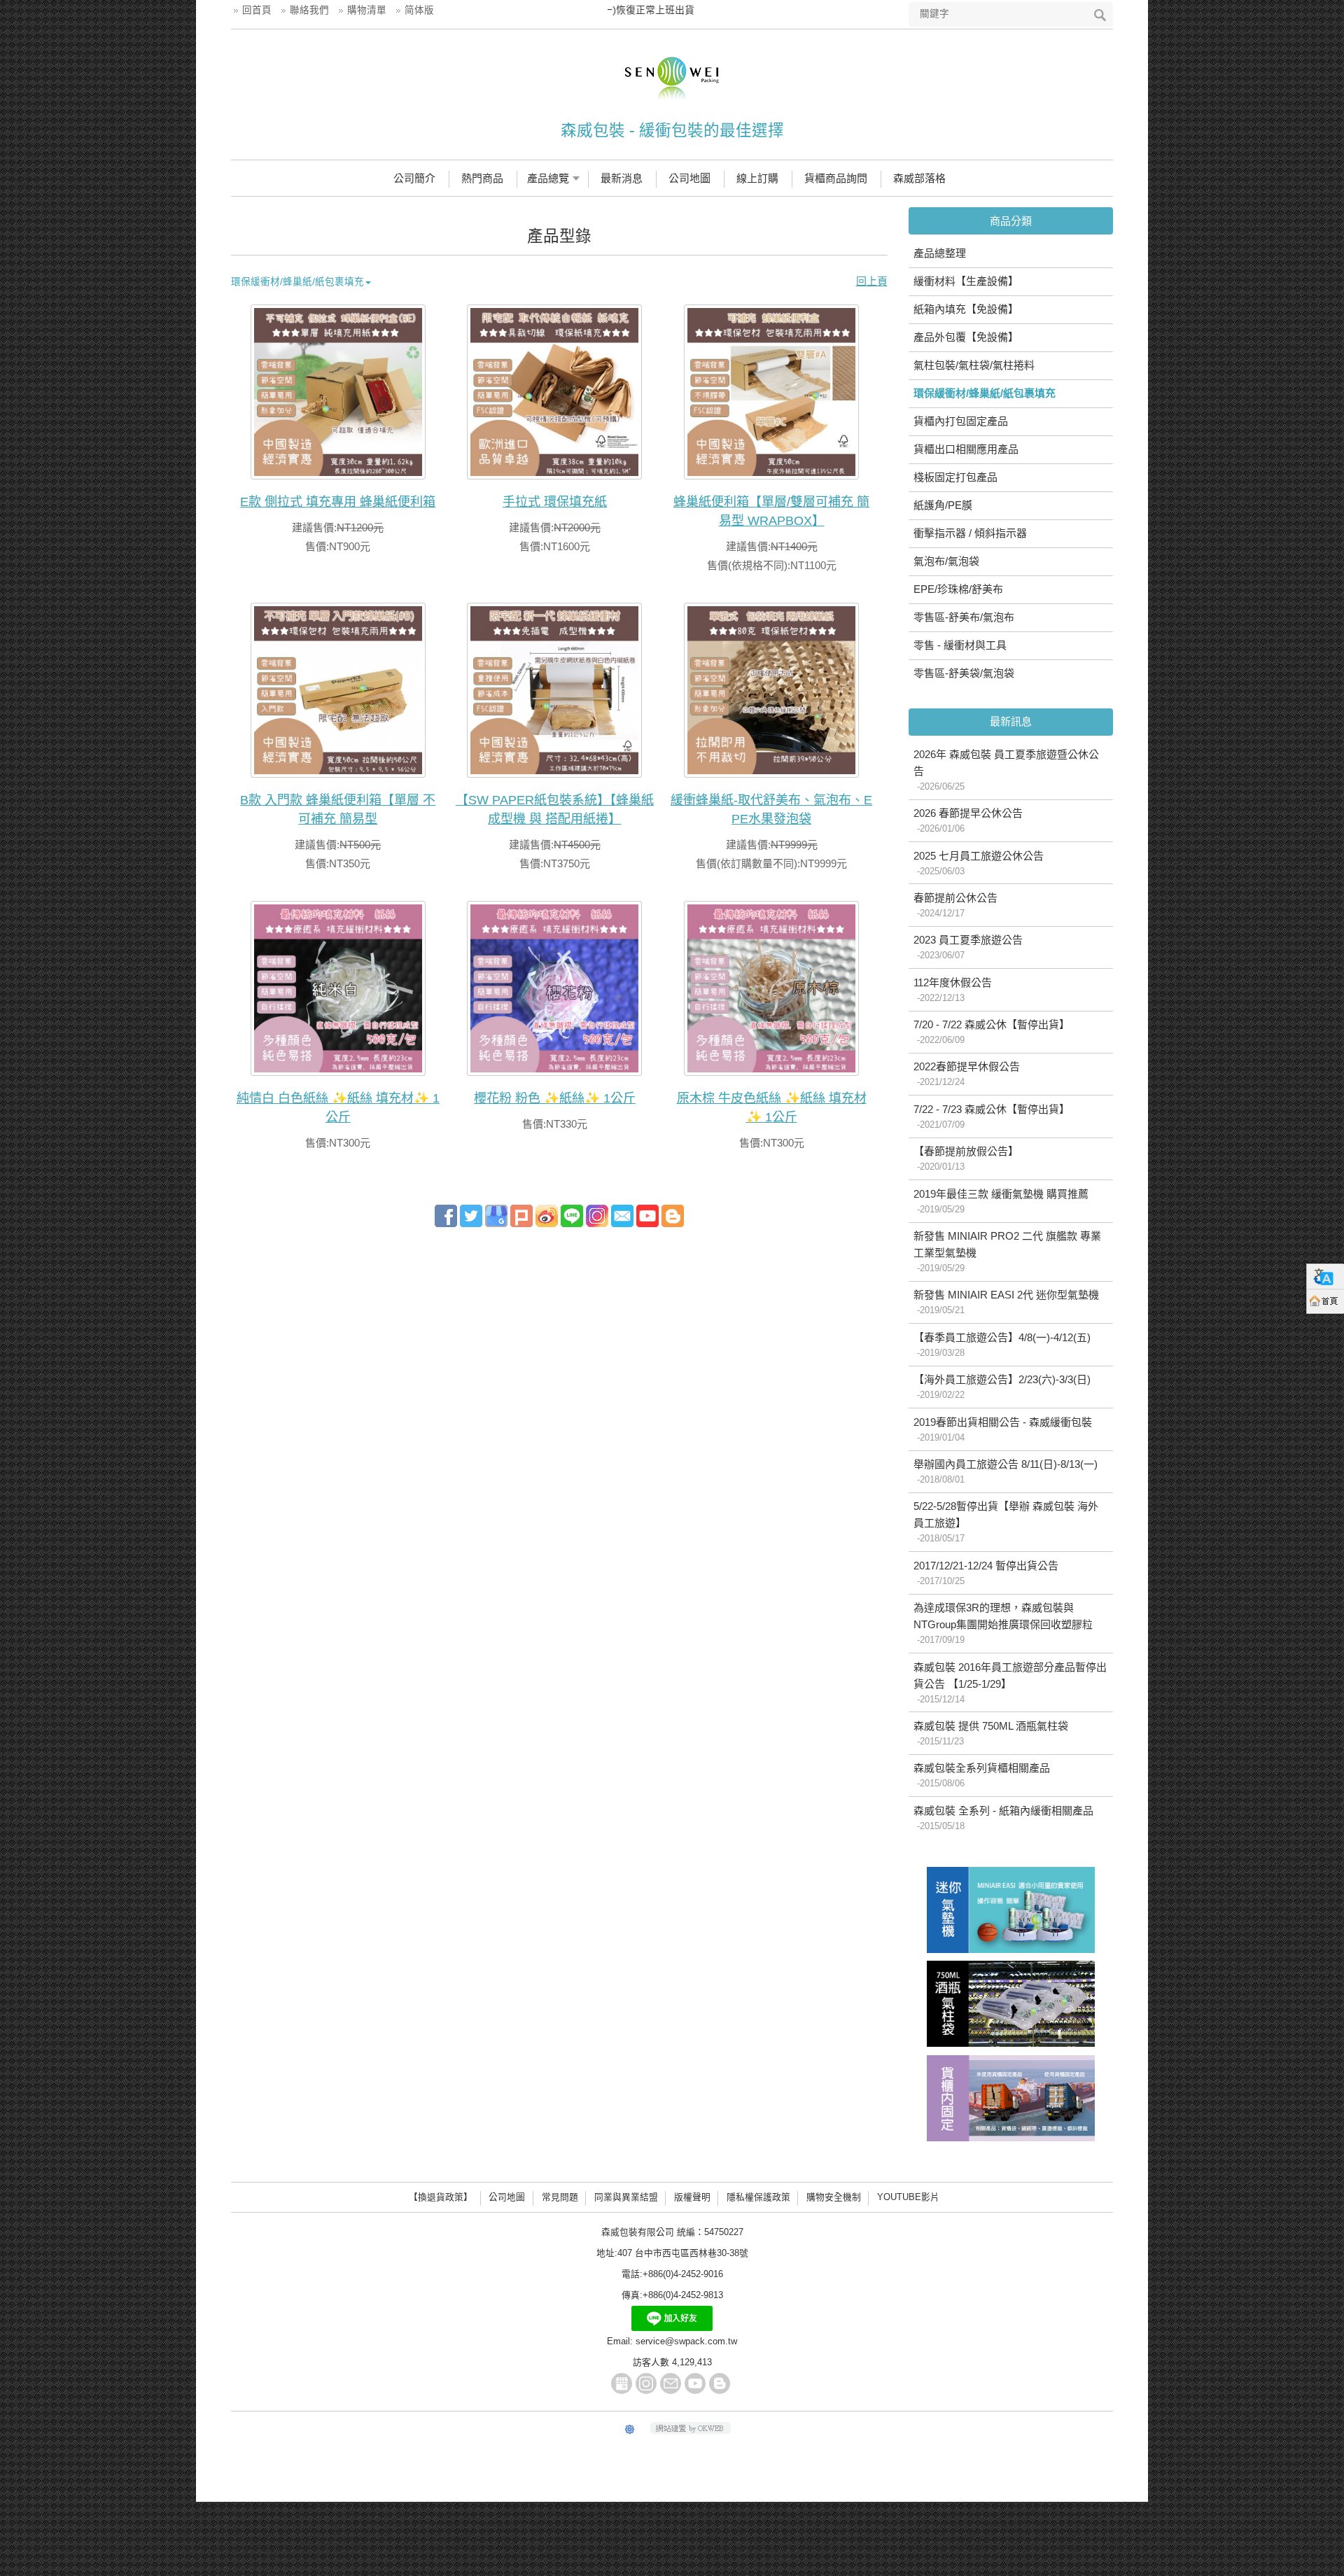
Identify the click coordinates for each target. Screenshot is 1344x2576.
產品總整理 (940, 253)
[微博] (547, 1215)
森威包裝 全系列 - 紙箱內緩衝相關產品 (1003, 1818)
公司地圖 (689, 178)
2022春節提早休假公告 (967, 1074)
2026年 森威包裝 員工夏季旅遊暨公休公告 (1006, 770)
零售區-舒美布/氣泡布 (964, 617)
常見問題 (560, 2197)
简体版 (419, 10)
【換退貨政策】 (441, 2197)
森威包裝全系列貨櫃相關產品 (982, 1775)
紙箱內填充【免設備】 (966, 309)
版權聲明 (692, 2197)
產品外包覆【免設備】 (966, 337)
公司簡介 (414, 178)
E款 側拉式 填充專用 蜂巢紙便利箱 (338, 502)
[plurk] (521, 1215)
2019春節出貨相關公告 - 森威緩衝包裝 (1003, 1429)
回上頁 (872, 281)
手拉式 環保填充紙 (555, 502)
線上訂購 (757, 178)
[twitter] (471, 1215)
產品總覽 (548, 178)
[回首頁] (1325, 1301)
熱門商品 (482, 178)
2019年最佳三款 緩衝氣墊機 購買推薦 (1001, 1201)
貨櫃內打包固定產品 (961, 421)
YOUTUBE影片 (908, 2197)
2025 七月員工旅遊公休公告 (979, 863)
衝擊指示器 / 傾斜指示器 (970, 533)
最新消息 (622, 178)
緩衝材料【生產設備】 (966, 281)
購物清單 (367, 10)
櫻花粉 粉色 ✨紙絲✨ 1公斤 (555, 1098)
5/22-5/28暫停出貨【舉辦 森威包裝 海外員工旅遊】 (1006, 1522)
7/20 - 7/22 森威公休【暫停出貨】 (992, 1032)
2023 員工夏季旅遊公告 (968, 947)
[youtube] (647, 1215)
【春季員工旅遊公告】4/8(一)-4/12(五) (1002, 1345)
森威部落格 (919, 178)
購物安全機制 (834, 2197)
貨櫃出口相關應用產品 (966, 449)
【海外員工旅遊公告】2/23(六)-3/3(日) (1002, 1387)
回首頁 (257, 10)
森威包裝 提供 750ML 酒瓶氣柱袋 (991, 1733)
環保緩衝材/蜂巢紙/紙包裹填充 (985, 393)
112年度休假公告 (953, 990)
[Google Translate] (1325, 1276)
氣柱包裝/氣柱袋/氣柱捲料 (974, 365)
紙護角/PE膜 (943, 505)
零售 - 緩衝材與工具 (960, 645)
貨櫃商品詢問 (836, 178)
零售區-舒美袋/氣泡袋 (964, 673)
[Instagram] (646, 2383)
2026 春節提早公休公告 (968, 820)
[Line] (572, 1215)
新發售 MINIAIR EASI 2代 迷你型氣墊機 (1006, 1302)
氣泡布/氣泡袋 (946, 561)
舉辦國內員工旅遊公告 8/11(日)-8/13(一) (1006, 1471)
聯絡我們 (309, 10)
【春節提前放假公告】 (966, 1158)
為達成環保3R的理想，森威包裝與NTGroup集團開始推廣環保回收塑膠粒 (1003, 1623)
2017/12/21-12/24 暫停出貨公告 (986, 1573)
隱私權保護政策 (758, 2197)
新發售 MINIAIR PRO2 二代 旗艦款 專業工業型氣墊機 (1007, 1252)
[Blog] (673, 1215)
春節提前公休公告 (955, 905)
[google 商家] (496, 1215)
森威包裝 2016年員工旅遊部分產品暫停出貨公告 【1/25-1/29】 (1010, 1683)
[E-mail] (622, 1215)
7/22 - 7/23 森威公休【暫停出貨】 (992, 1116)
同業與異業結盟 (626, 2197)
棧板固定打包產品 (955, 477)
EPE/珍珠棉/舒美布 (958, 589)
